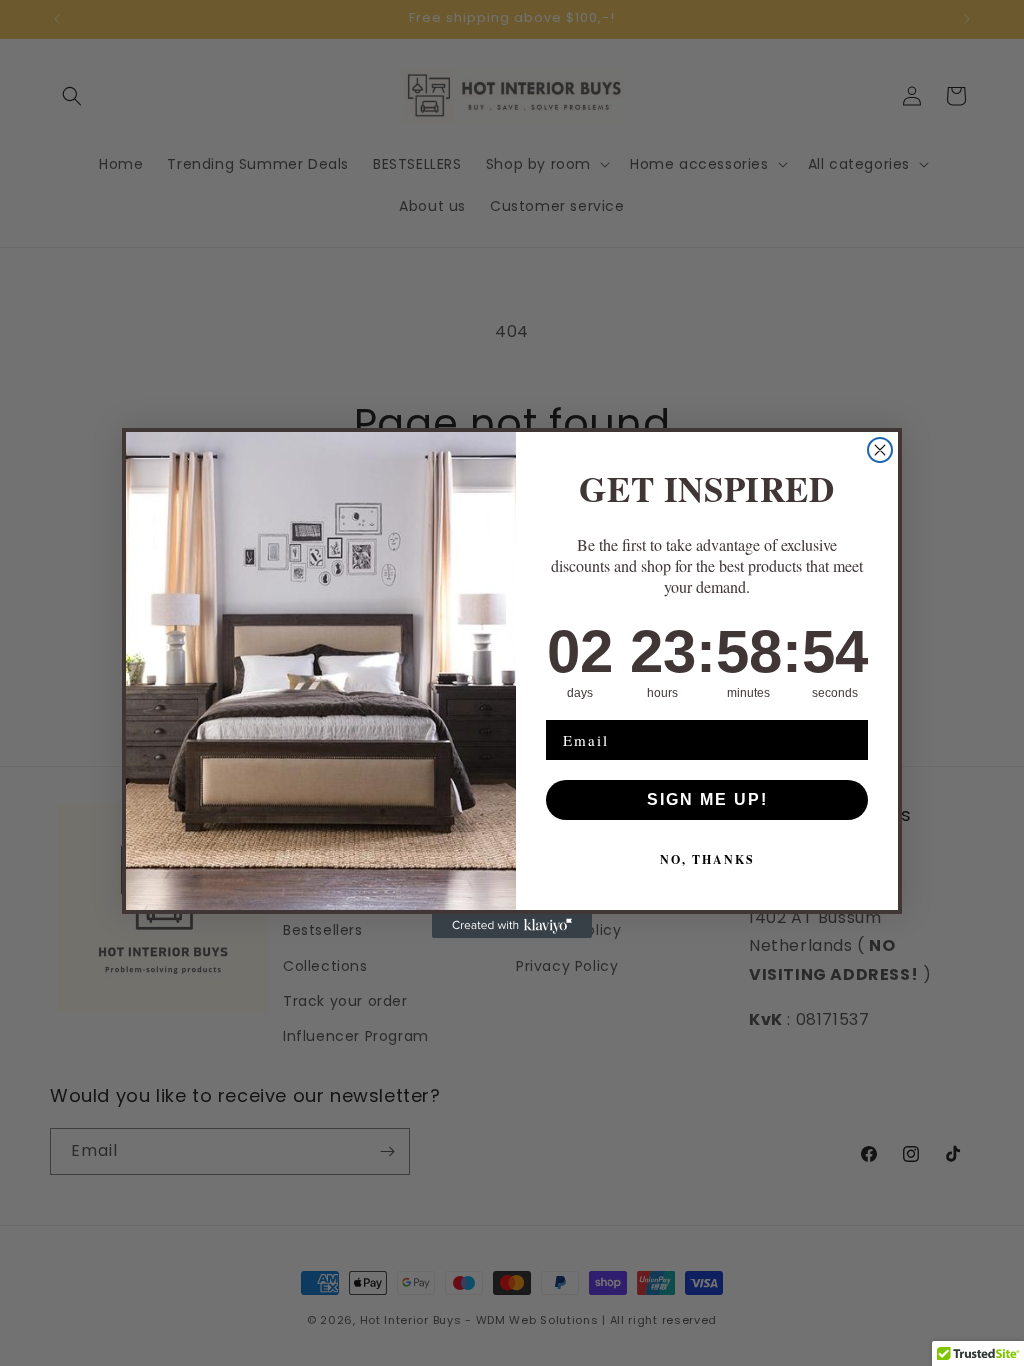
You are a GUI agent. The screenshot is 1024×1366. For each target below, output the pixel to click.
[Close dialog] (880, 450)
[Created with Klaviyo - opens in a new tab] (512, 926)
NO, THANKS (707, 859)
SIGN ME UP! (707, 799)
